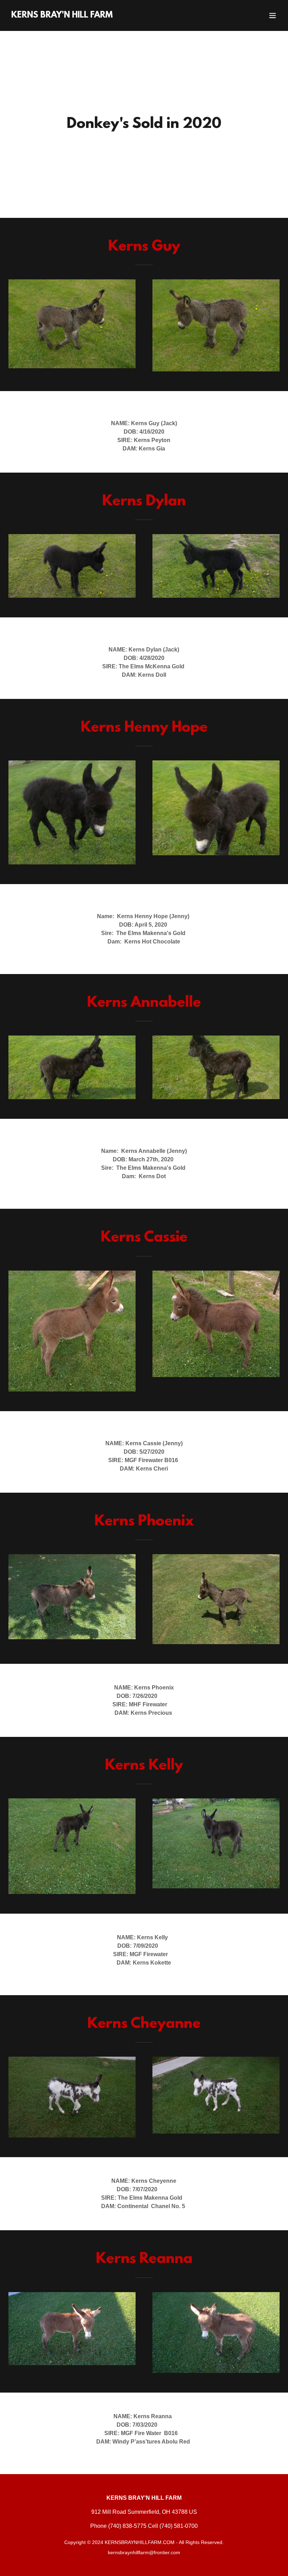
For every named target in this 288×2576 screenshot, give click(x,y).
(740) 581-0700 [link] (179, 2526)
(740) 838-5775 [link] (127, 2526)
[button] (273, 15)
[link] (62, 16)
